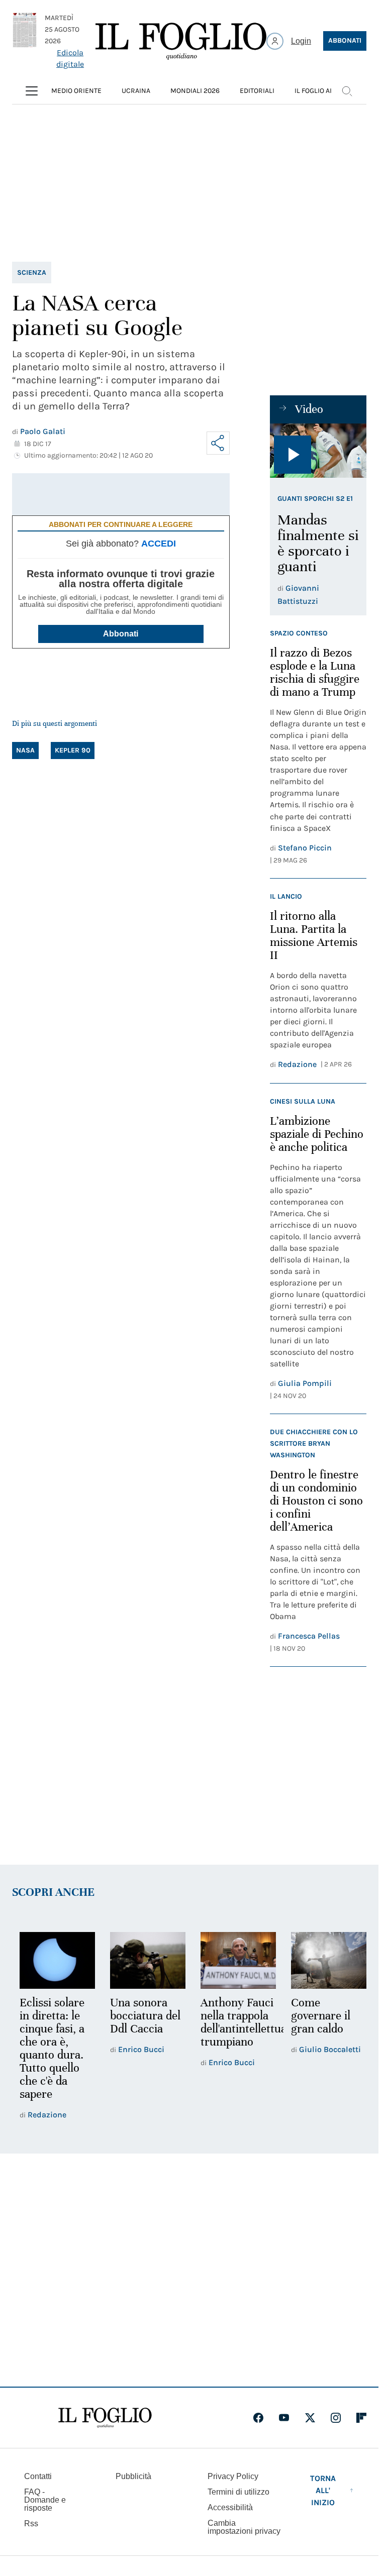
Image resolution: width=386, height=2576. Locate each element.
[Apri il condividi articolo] (218, 443)
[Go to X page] (310, 2418)
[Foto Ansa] (318, 451)
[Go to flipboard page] (361, 2418)
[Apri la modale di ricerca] (347, 91)
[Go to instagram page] (336, 2418)
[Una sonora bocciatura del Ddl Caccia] (145, 1960)
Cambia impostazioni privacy (244, 2527)
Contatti (38, 2476)
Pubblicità (133, 2476)
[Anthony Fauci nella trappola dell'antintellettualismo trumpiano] (234, 1960)
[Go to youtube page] (284, 2418)
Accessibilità (230, 2507)
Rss (31, 2524)
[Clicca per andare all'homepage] (105, 2418)
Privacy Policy (233, 2476)
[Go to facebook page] (258, 2418)
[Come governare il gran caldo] (322, 1960)
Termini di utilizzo (238, 2492)
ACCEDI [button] (159, 544)
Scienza (32, 273)
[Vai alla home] (181, 41)
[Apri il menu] (32, 91)
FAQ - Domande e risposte (45, 2500)
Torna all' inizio (323, 2490)
